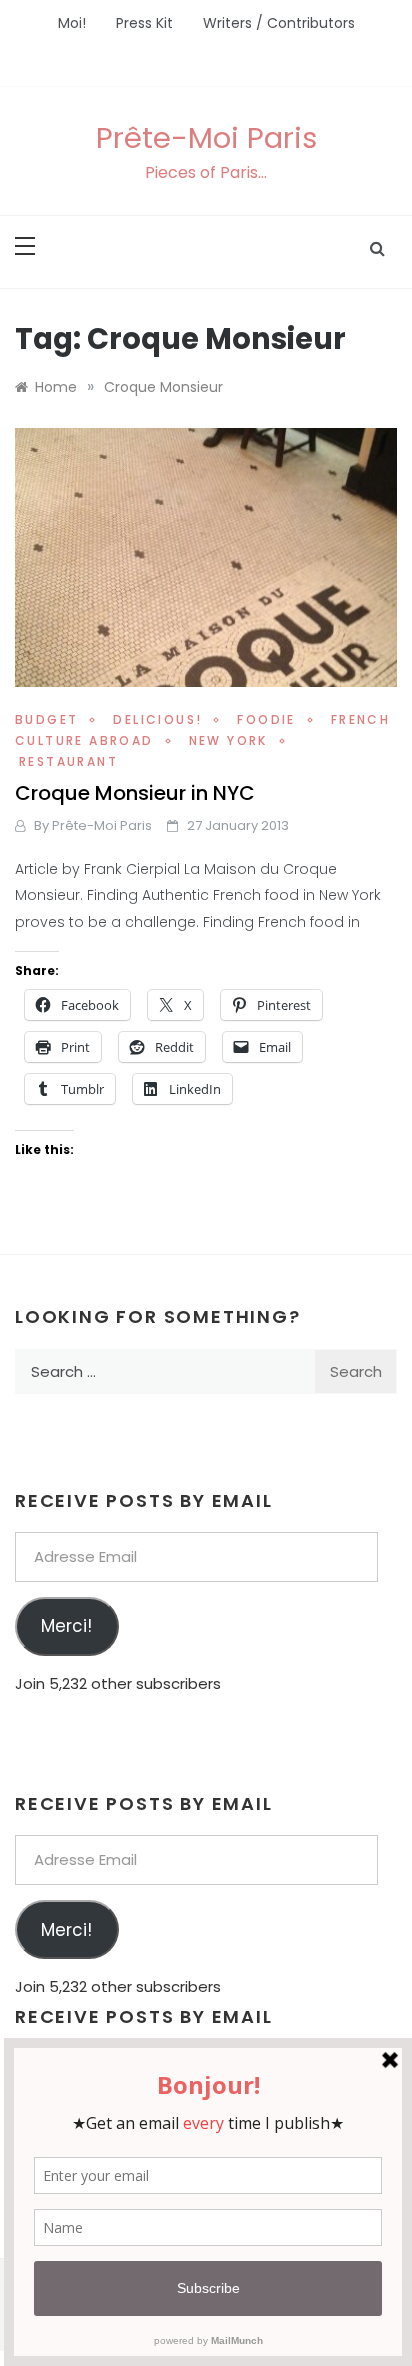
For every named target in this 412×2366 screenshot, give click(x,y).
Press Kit (144, 23)
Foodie (266, 719)
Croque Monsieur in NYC (135, 793)
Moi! (72, 23)
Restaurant (68, 761)
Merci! (66, 1626)
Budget (46, 719)
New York (228, 740)
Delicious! (157, 719)
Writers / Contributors (279, 23)
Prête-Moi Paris (206, 138)
